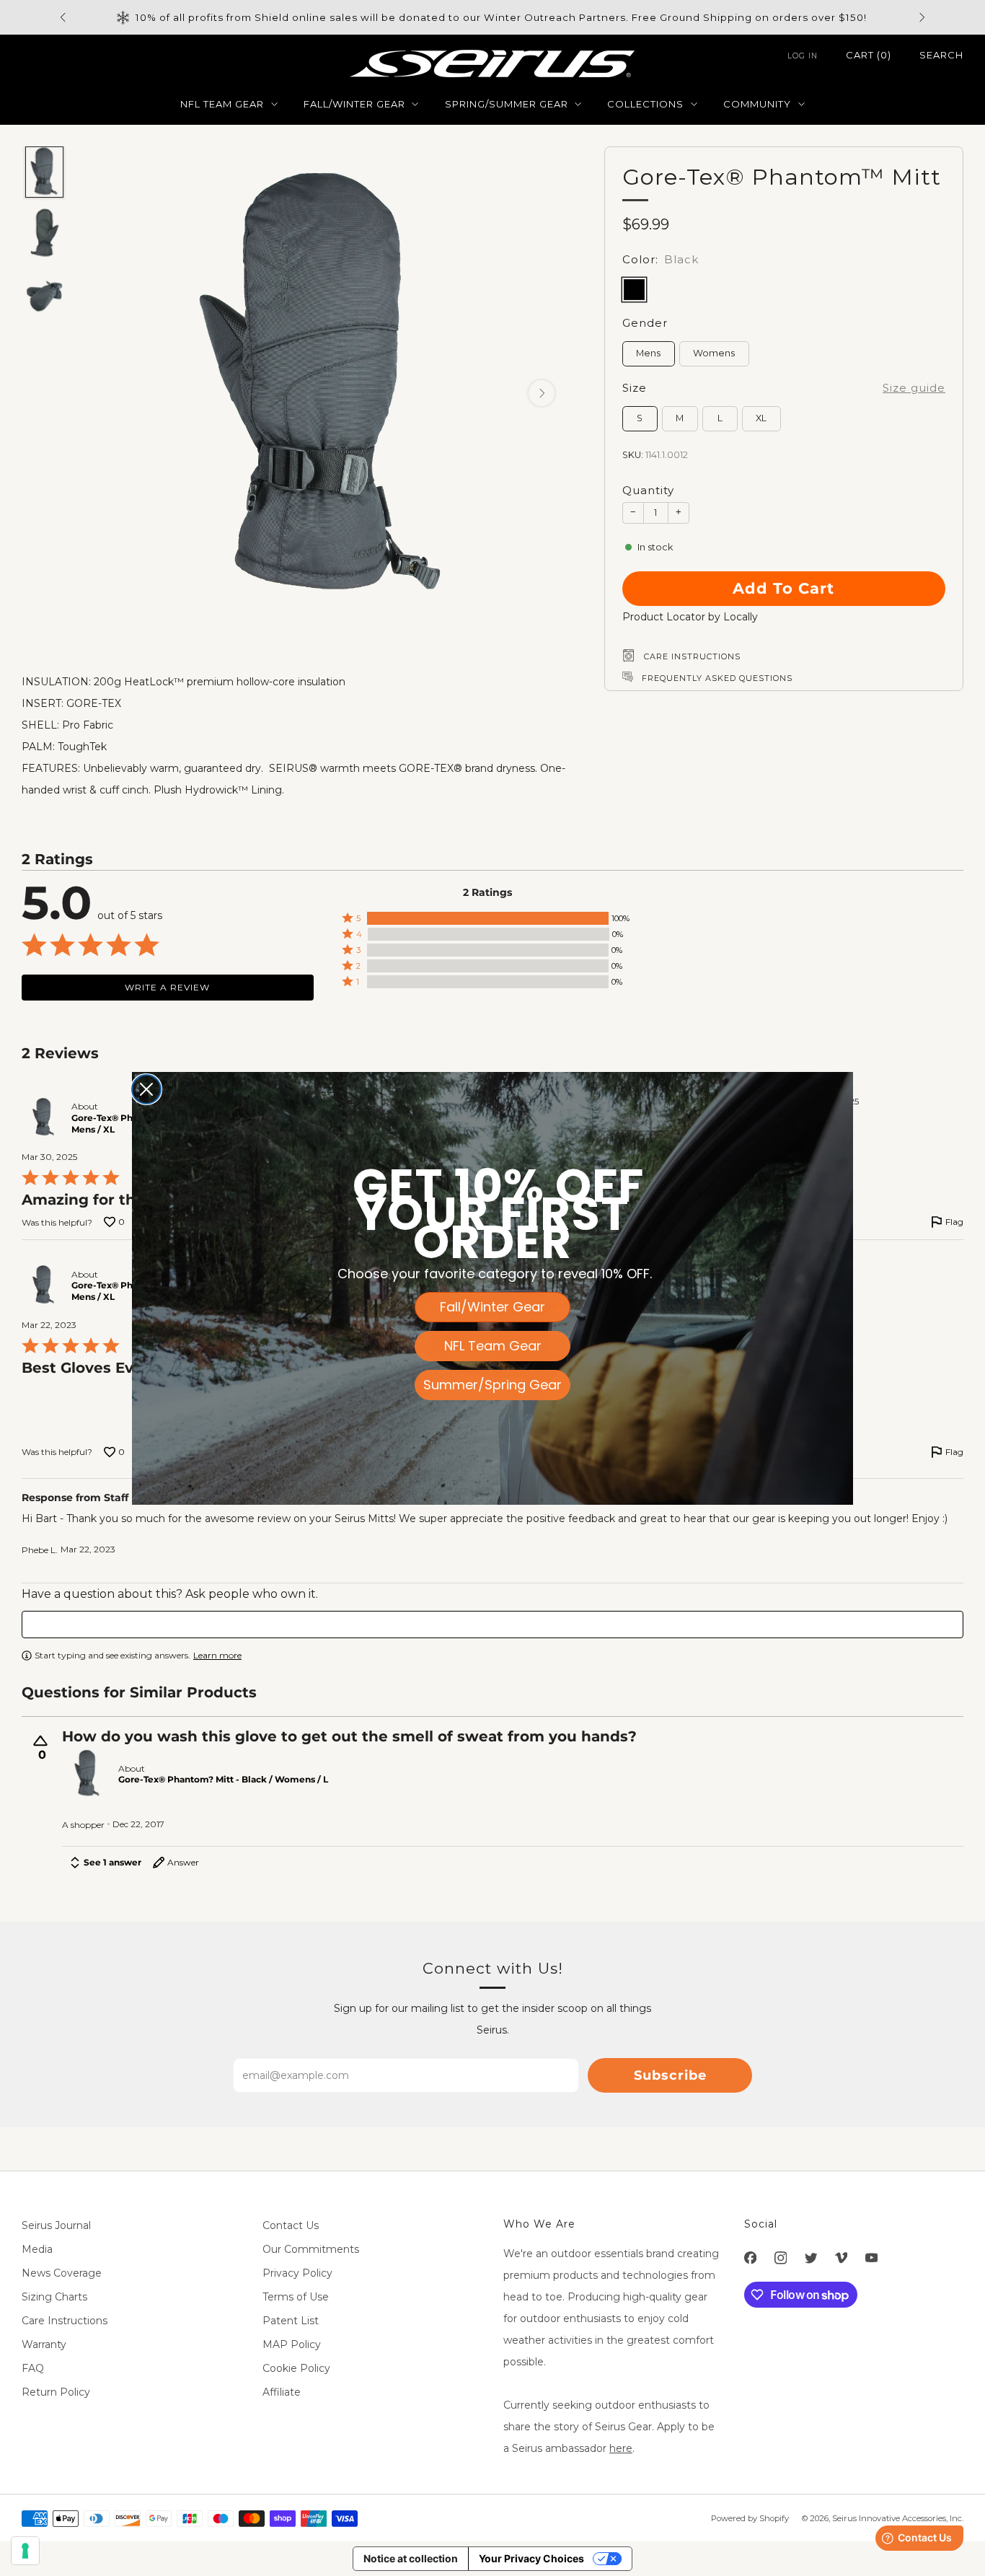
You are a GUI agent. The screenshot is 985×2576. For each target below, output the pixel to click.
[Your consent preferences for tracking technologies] (25, 2551)
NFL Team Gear (493, 1346)
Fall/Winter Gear (492, 1307)
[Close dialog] (146, 1089)
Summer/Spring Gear (492, 1385)
